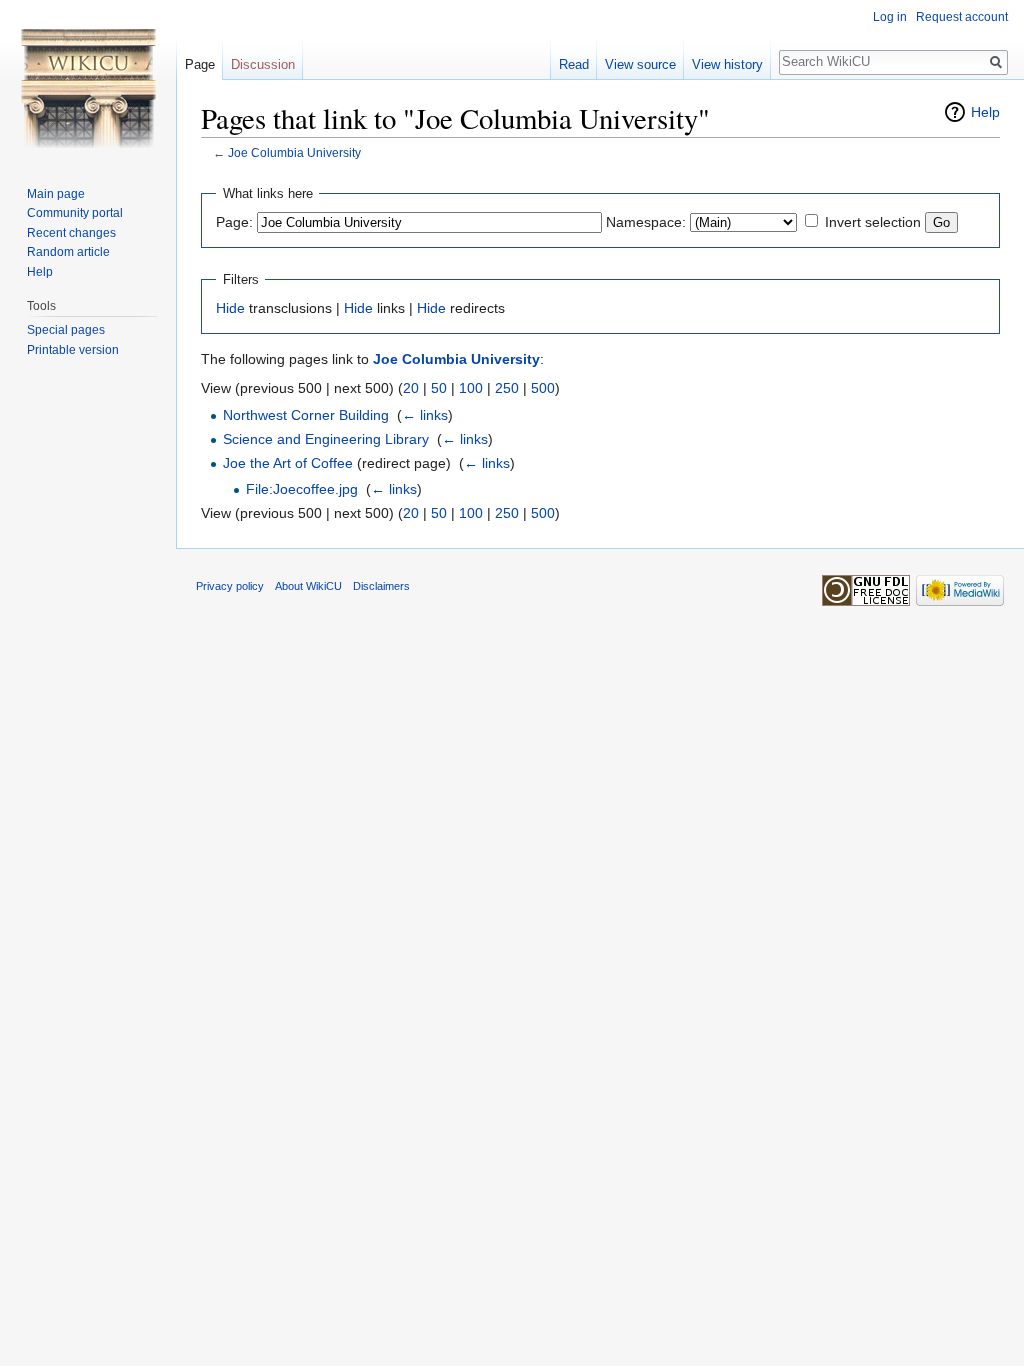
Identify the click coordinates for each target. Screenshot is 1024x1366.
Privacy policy (230, 586)
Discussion (263, 64)
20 (411, 388)
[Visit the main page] (88, 80)
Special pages (66, 330)
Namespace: (646, 222)
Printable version (73, 350)
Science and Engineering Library (326, 439)
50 (439, 388)
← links (425, 415)
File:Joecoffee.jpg (302, 489)
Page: (234, 222)
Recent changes (71, 233)
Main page (56, 194)
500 (543, 388)
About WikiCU (308, 586)
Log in (890, 17)
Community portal (75, 213)
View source (640, 64)
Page (200, 64)
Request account (962, 17)
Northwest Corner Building (306, 415)
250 (507, 388)
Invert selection (873, 222)
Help (985, 112)
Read (574, 64)
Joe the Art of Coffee (288, 463)
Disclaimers (381, 586)
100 (471, 388)
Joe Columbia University (294, 152)
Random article (68, 252)
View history (727, 64)
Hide (230, 308)
